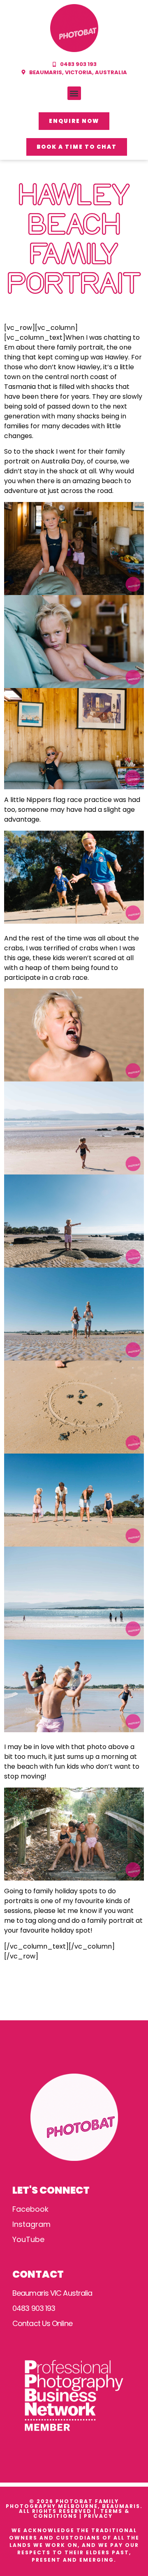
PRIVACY (99, 2516)
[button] (74, 93)
